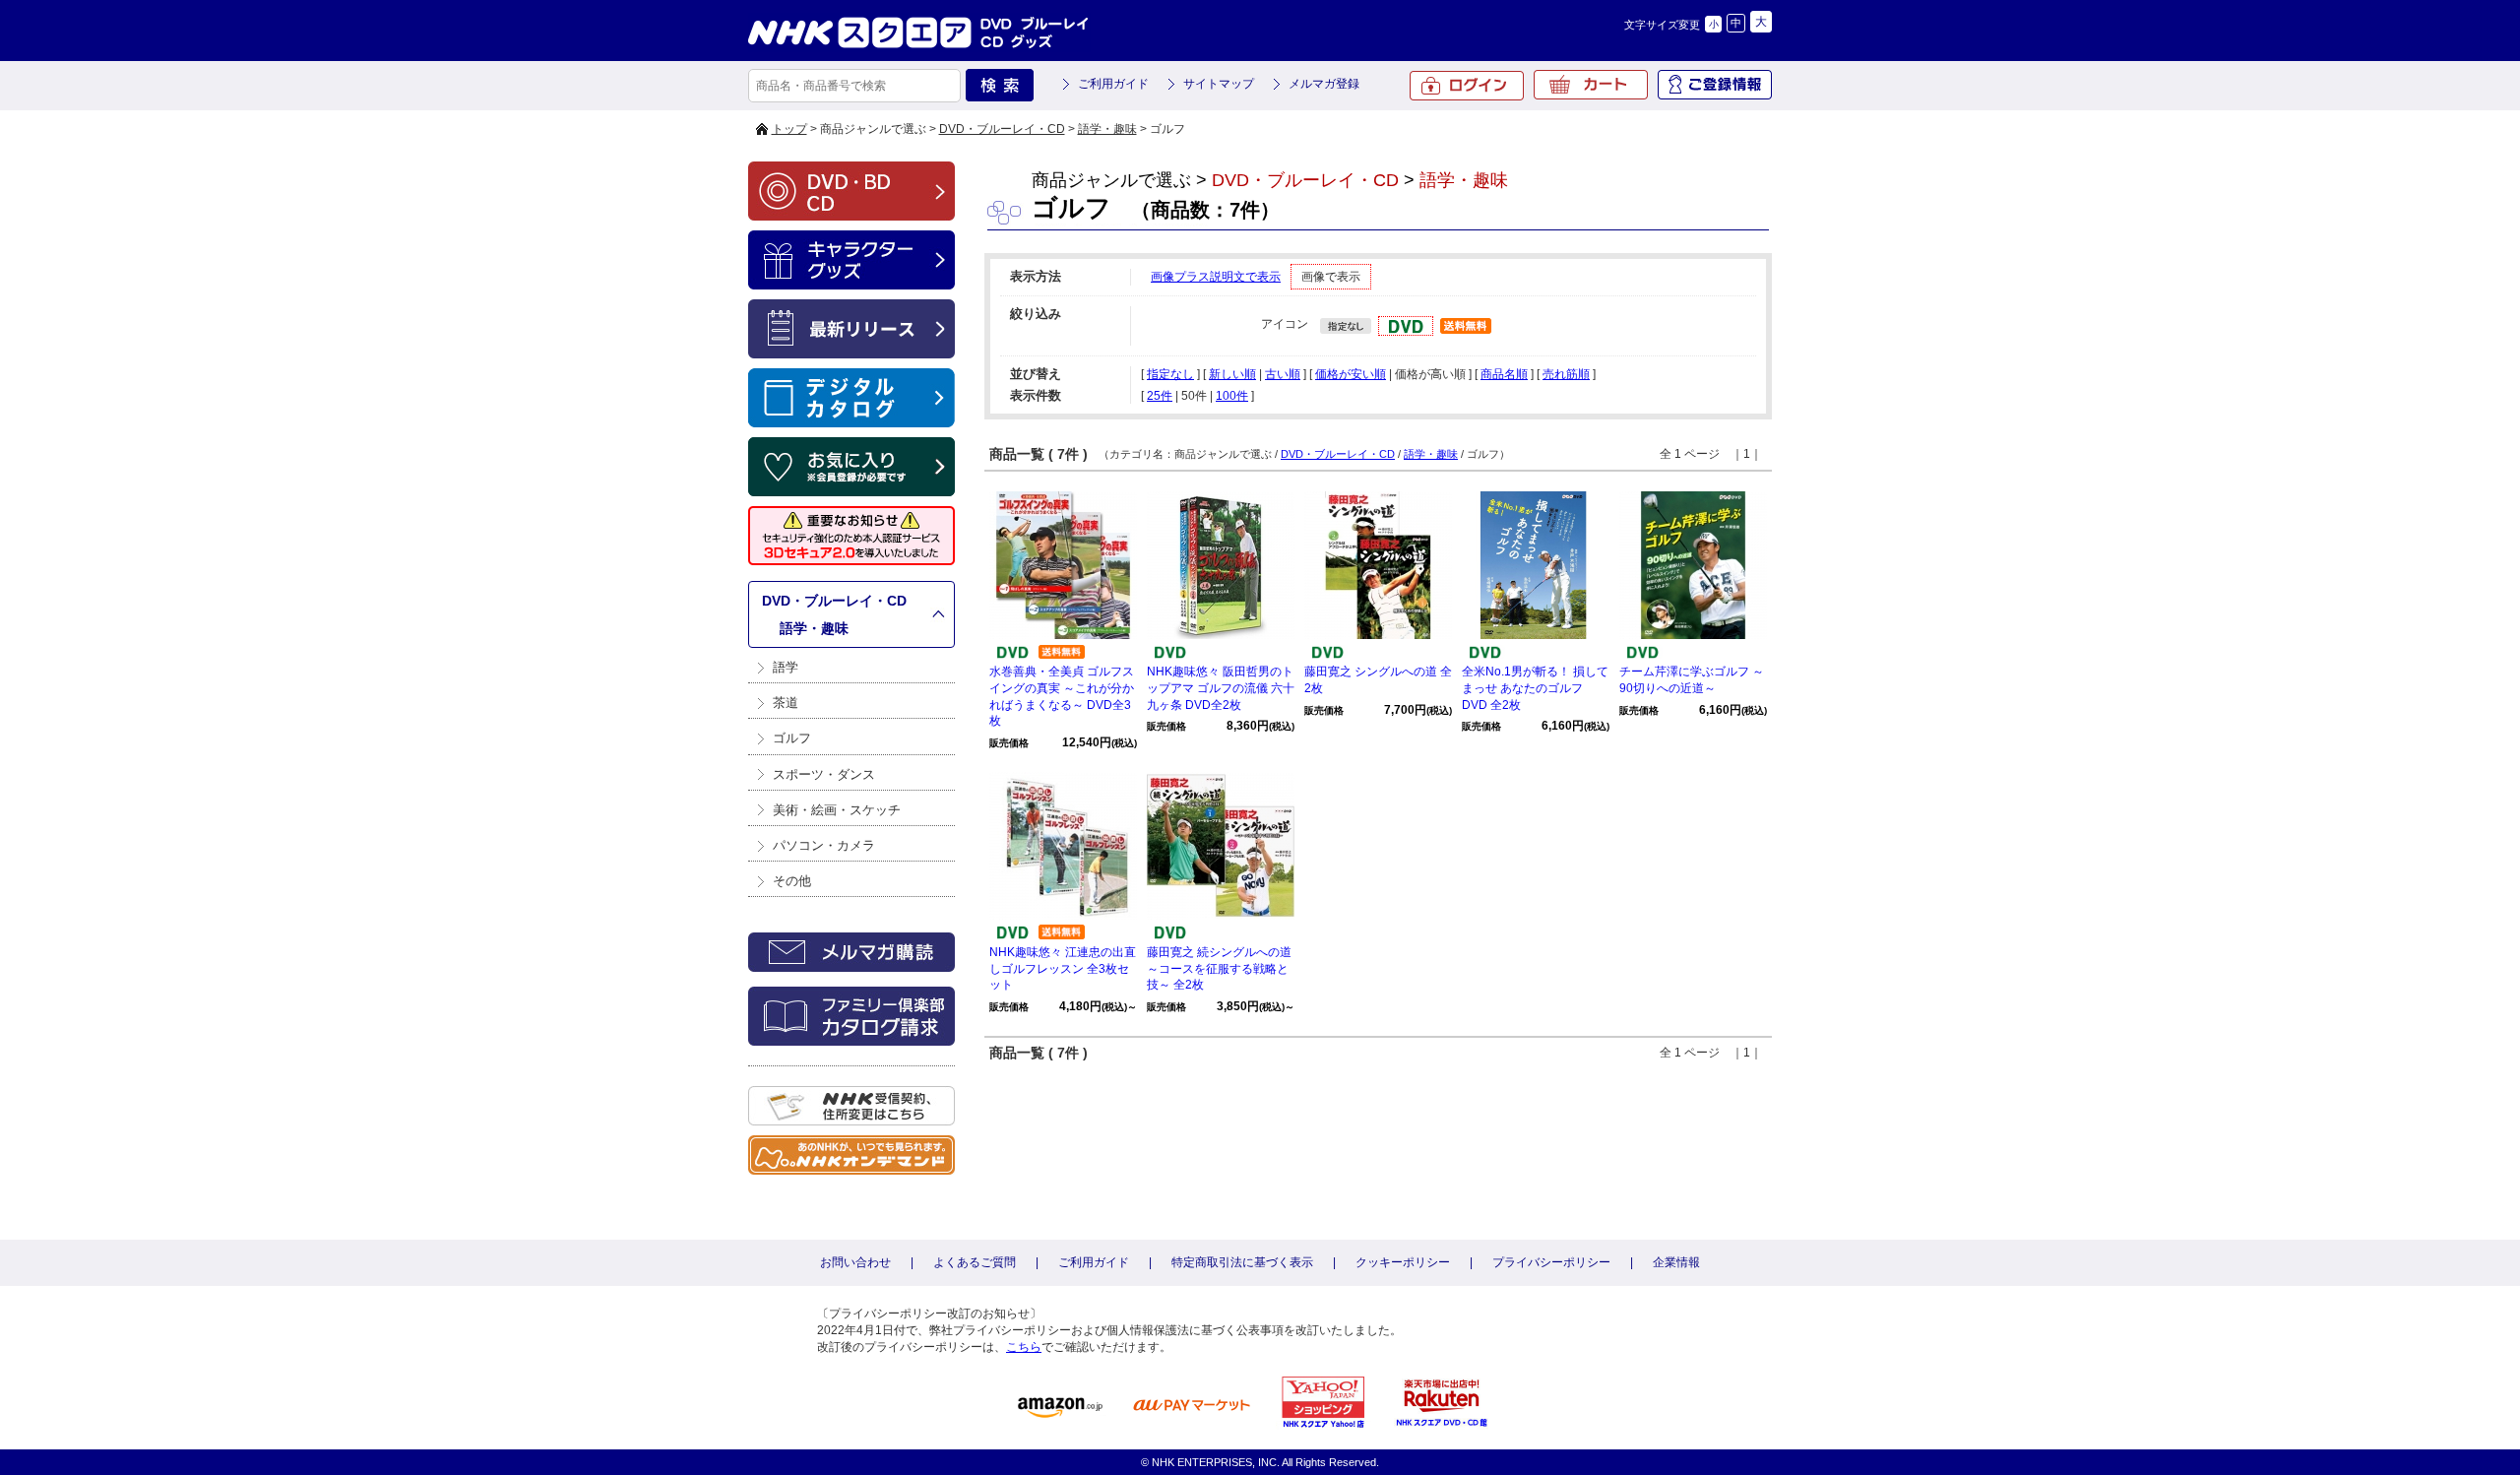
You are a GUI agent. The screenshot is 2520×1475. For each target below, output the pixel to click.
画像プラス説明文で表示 (1216, 277)
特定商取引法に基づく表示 (1242, 1262)
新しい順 (1232, 374)
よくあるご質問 (975, 1262)
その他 (792, 881)
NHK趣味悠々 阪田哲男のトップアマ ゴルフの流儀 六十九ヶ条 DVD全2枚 (1221, 688)
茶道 (786, 703)
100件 (1232, 396)
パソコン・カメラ (824, 845)
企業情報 (1676, 1262)
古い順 (1283, 374)
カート (1591, 85)
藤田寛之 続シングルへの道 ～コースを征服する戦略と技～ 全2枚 (1219, 969)
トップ (789, 129)
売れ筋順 (1566, 374)
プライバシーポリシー (1551, 1262)
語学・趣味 (1107, 129)
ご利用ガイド (1113, 84)
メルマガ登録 (1324, 84)
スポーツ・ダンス (824, 774)
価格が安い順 (1351, 374)
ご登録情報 (1715, 85)
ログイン (1467, 86)
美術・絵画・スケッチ (837, 810)
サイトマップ (1219, 84)
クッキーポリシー (1403, 1262)
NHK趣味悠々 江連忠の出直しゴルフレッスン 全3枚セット (1063, 969)
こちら (1024, 1347)
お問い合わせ (855, 1262)
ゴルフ (792, 738)
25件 (1160, 396)
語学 (786, 667)
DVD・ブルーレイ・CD (1002, 129)
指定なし (1170, 374)
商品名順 (1504, 374)
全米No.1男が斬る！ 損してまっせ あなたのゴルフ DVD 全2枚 (1535, 688)
